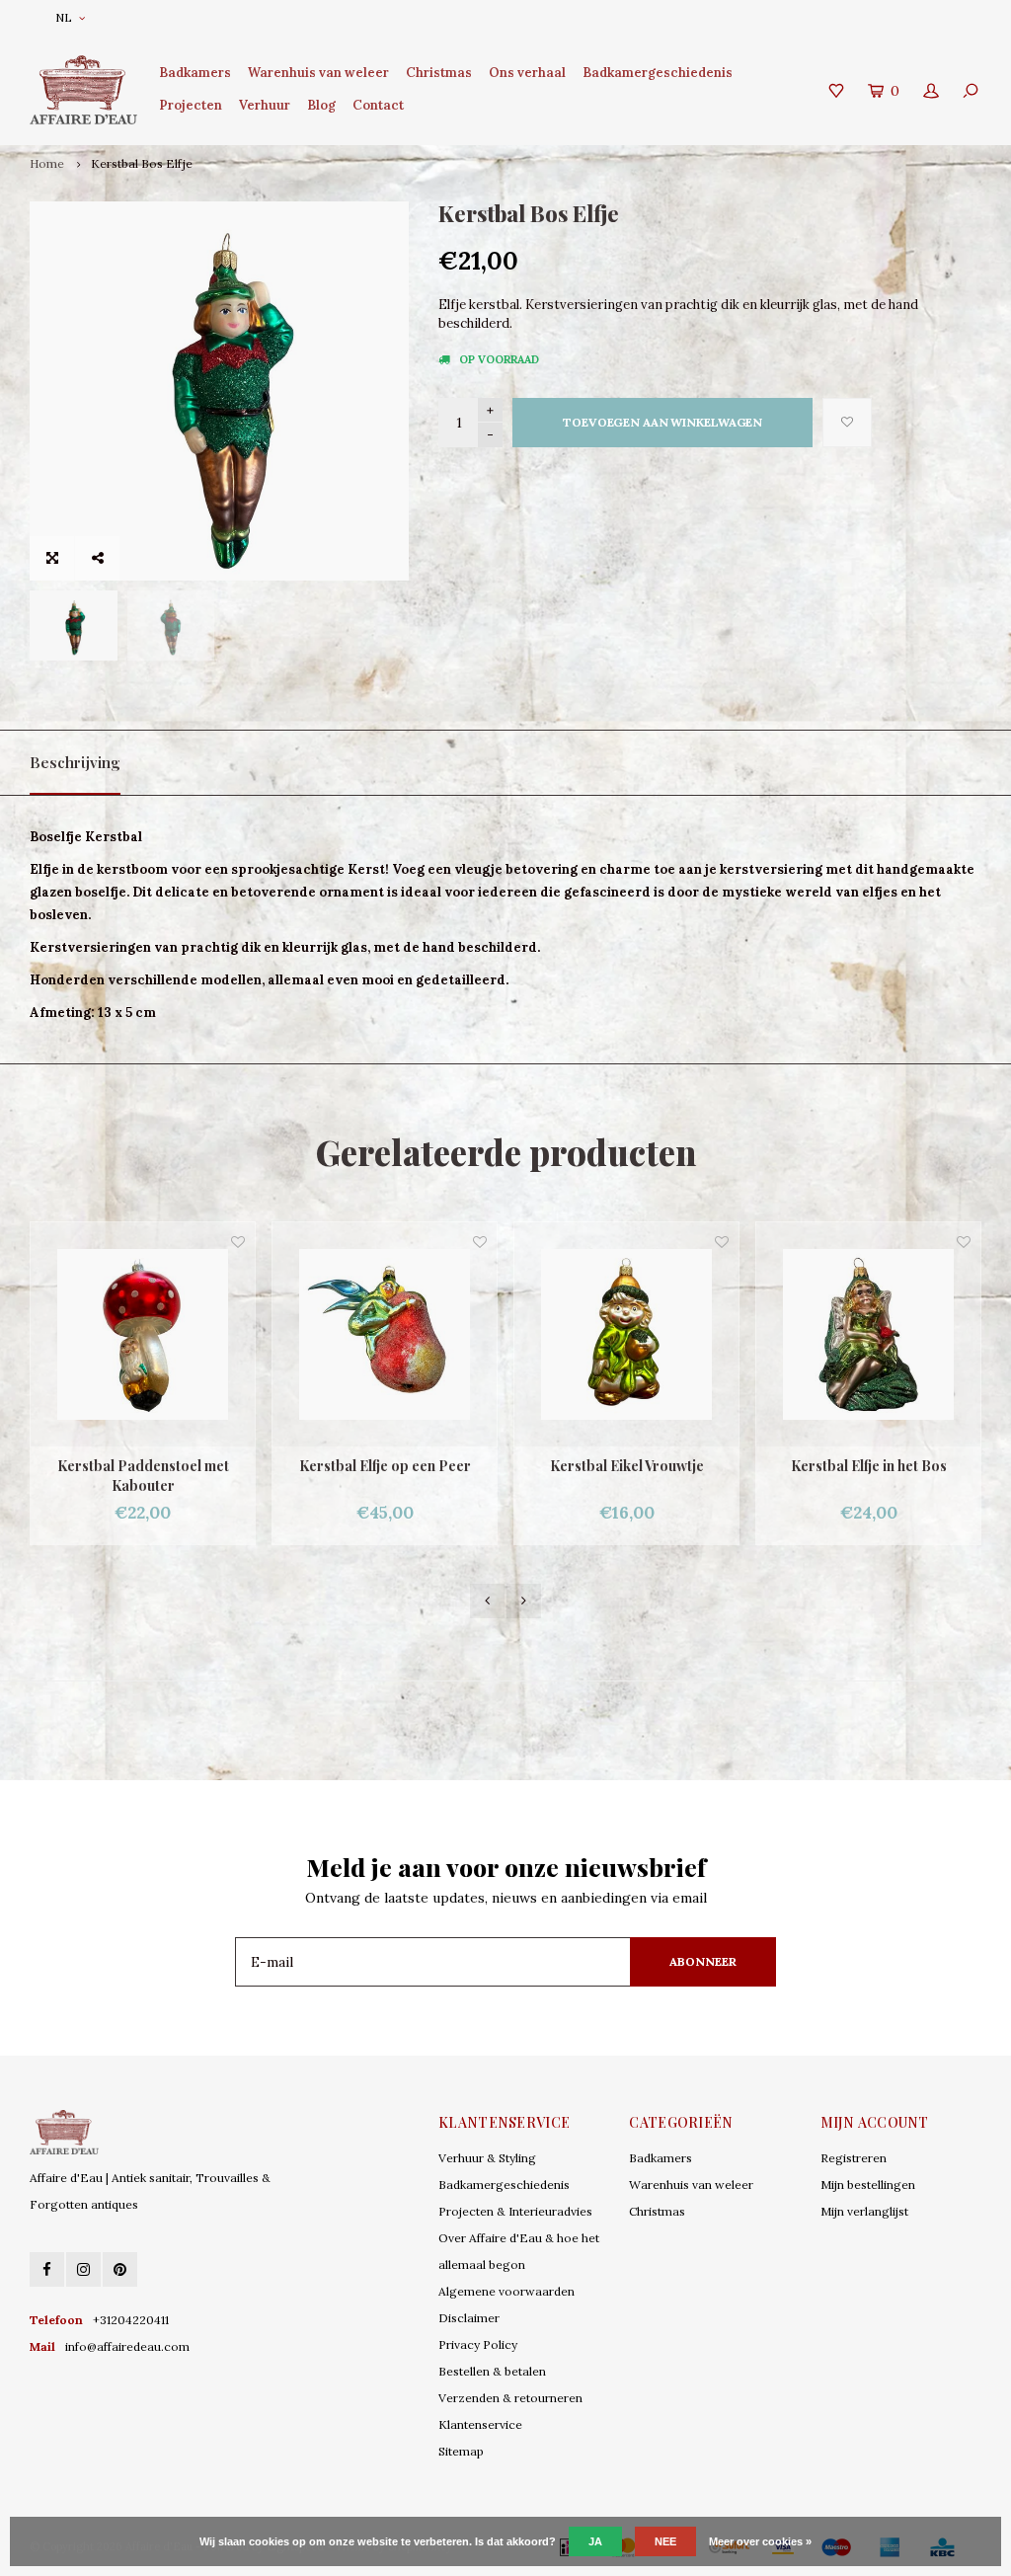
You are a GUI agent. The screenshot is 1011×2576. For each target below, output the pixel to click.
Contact (378, 105)
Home (47, 163)
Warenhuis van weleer (318, 73)
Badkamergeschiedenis (658, 73)
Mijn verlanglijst (864, 2211)
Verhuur (265, 105)
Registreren (854, 2158)
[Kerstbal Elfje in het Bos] (868, 1334)
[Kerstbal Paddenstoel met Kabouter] (143, 1334)
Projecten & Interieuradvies (515, 2211)
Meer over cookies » (760, 2541)
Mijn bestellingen (868, 2185)
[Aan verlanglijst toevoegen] (847, 423)
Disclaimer (469, 2318)
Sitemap (461, 2451)
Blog (321, 105)
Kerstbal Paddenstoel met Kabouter (143, 1476)
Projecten (191, 105)
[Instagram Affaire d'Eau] (83, 2269)
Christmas (439, 73)
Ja (595, 2541)
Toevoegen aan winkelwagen (662, 422)
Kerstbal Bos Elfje (142, 163)
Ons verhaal (527, 73)
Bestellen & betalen (492, 2371)
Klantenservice (480, 2424)
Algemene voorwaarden (506, 2291)
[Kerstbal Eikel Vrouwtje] (626, 1334)
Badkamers (195, 73)
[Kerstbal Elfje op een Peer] (385, 1334)
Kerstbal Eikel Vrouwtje (627, 1466)
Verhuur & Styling (487, 2158)
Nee (665, 2541)
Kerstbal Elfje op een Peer (385, 1466)
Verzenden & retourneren (510, 2398)
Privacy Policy (478, 2344)
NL (64, 17)
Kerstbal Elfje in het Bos (869, 1466)
